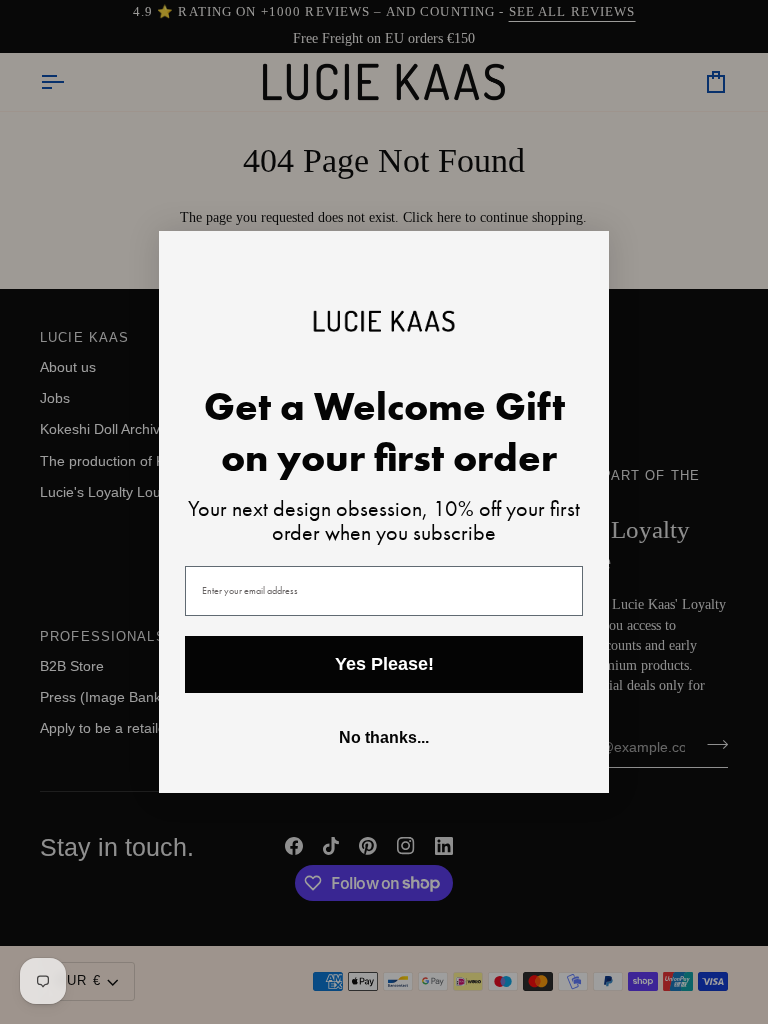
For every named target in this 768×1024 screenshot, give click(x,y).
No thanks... (384, 737)
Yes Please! (384, 664)
